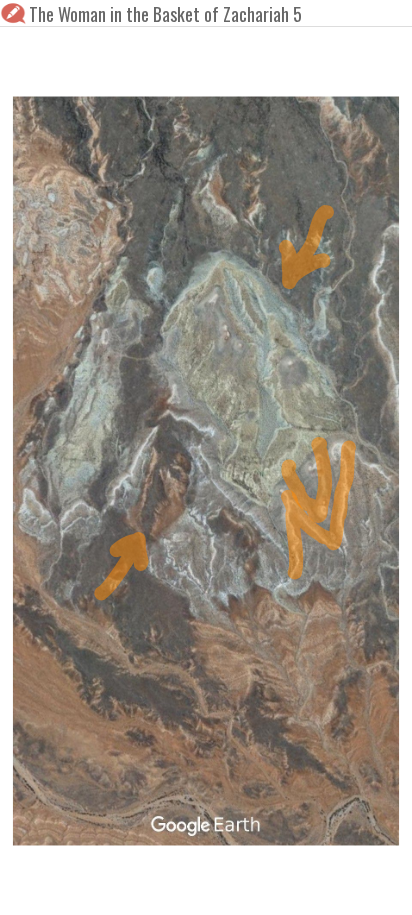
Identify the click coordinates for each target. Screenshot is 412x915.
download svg (354, 887)
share (384, 887)
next (251, 887)
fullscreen (324, 887)
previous (161, 887)
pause (28, 887)
